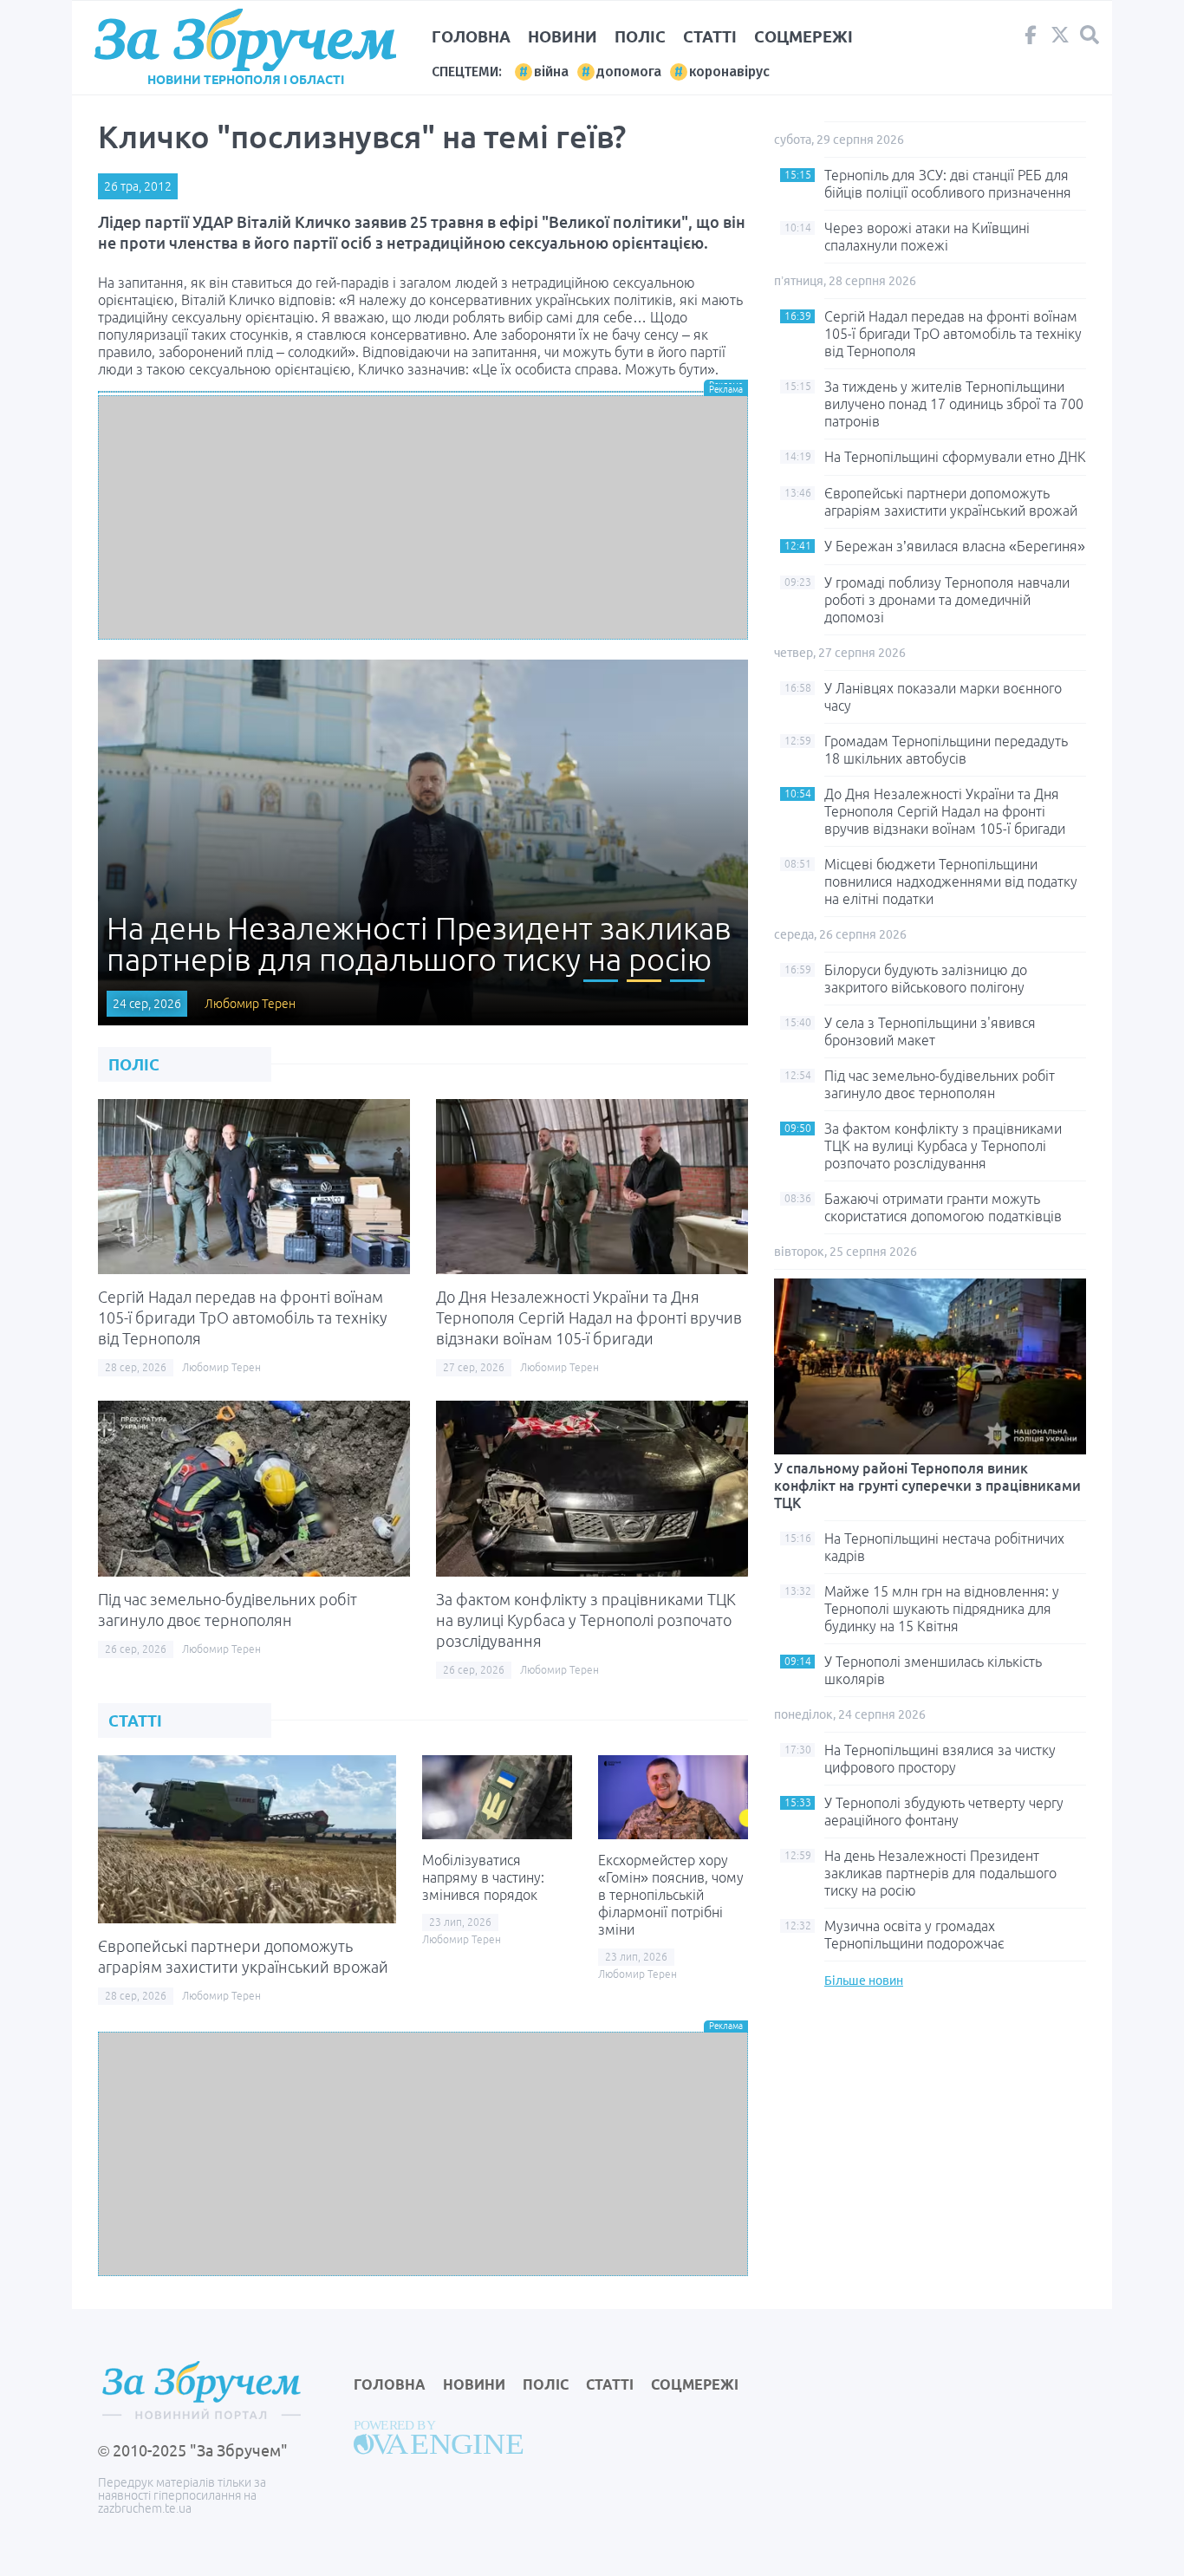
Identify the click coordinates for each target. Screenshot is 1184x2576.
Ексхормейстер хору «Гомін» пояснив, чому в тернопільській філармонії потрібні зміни (671, 1895)
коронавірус (729, 72)
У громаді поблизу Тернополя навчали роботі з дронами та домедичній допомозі (947, 600)
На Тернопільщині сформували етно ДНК (955, 457)
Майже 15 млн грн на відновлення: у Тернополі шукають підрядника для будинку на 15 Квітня (942, 1609)
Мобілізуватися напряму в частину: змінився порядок (483, 1877)
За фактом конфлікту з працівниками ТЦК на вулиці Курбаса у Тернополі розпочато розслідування (586, 1620)
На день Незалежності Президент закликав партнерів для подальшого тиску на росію (940, 1873)
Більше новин (864, 1981)
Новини (563, 36)
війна (551, 72)
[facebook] (1031, 39)
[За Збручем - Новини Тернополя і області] (245, 40)
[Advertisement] (423, 517)
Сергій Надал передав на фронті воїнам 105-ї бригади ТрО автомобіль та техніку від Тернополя (243, 1317)
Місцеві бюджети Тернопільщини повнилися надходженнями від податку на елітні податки (951, 881)
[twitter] (1060, 39)
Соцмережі (803, 36)
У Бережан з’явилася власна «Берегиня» (955, 546)
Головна (471, 36)
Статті (710, 36)
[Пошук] (1090, 35)
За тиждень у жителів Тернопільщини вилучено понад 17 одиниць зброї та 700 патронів (954, 404)
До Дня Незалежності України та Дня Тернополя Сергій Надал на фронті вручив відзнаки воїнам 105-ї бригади (589, 1317)
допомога (629, 72)
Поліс (640, 36)
